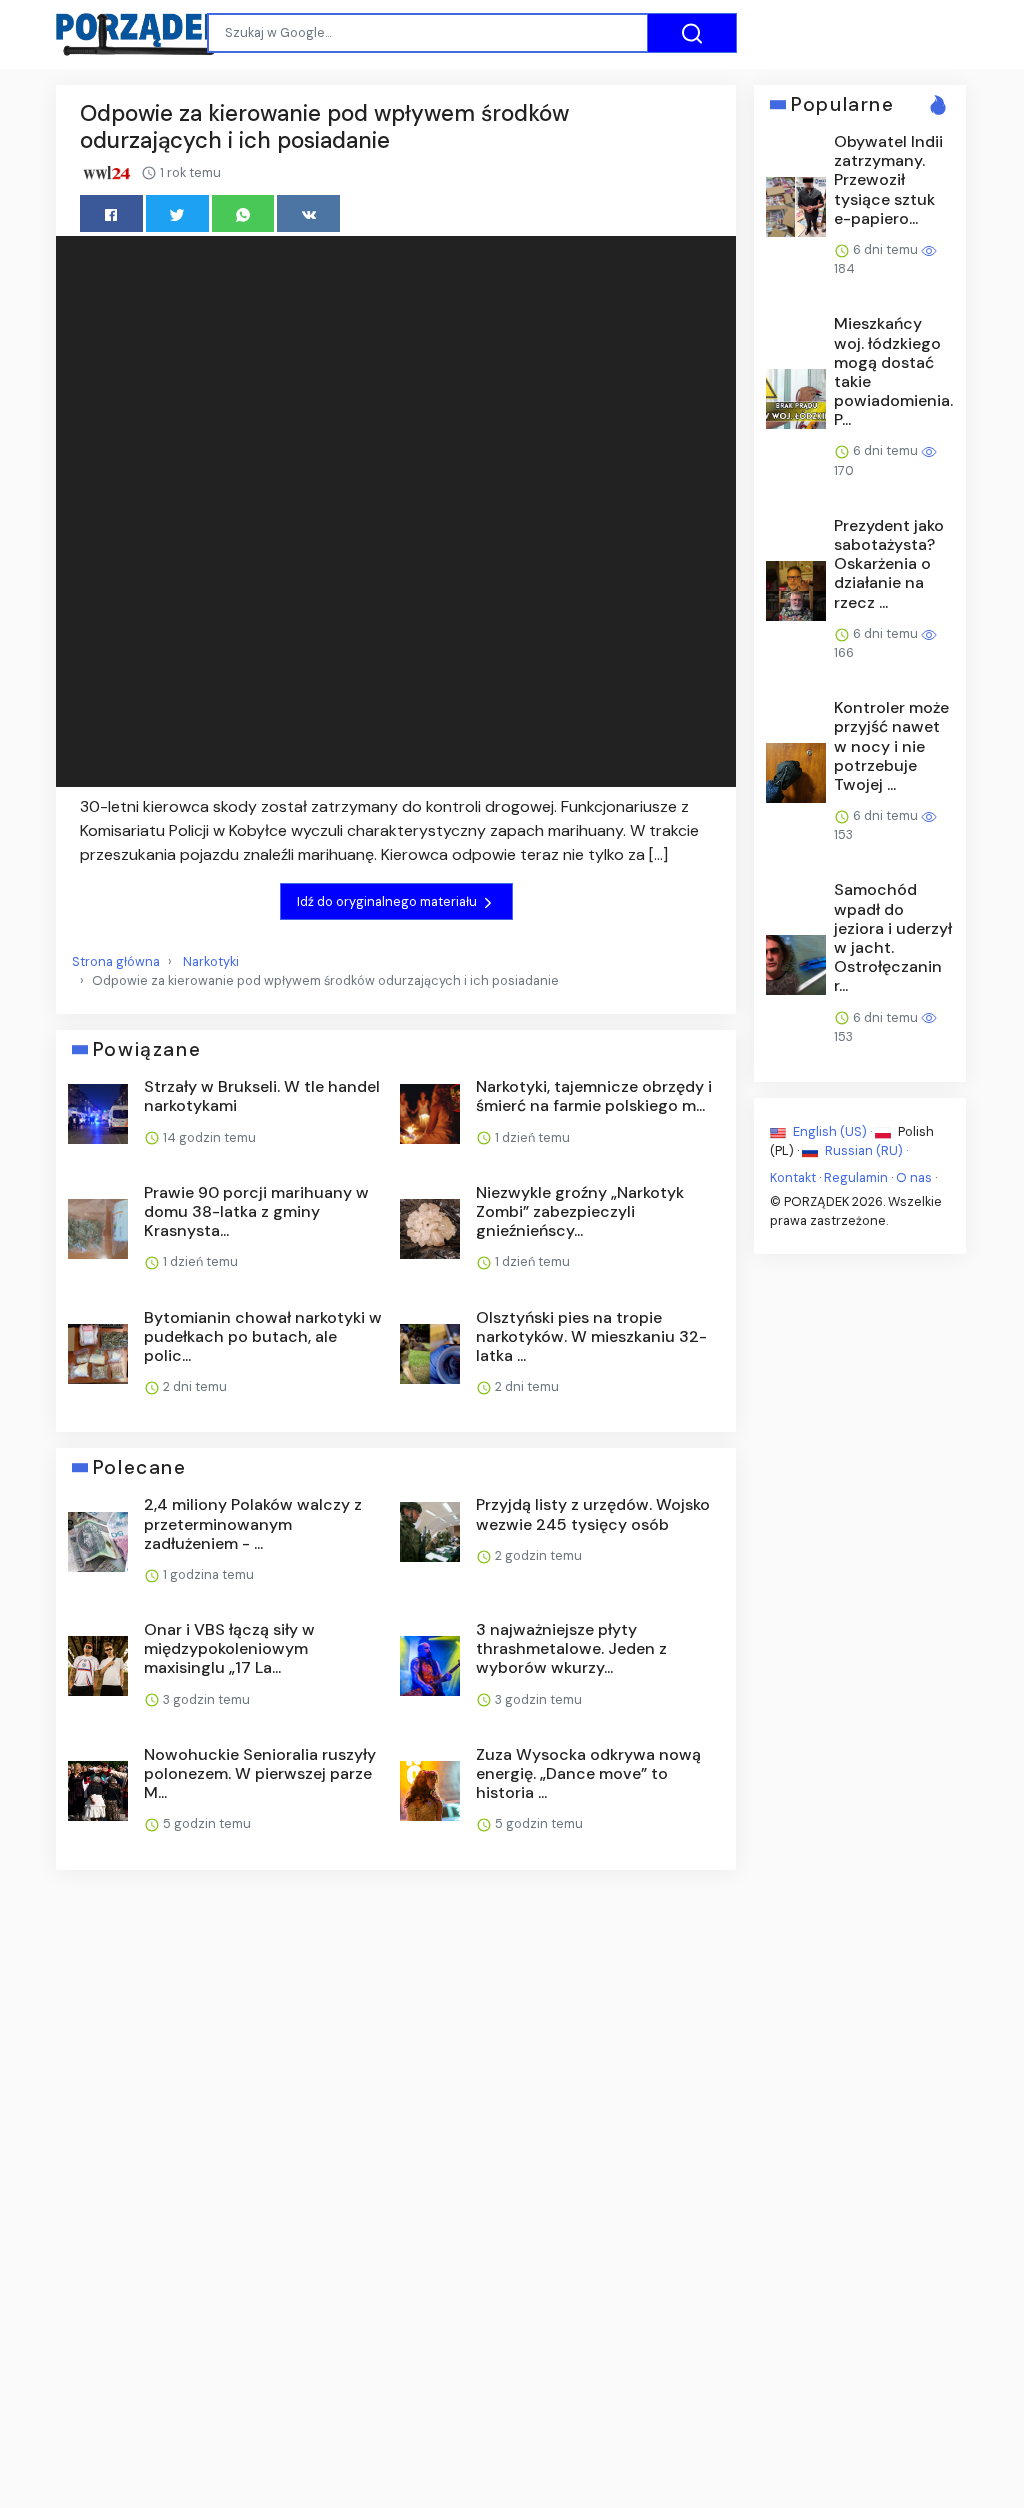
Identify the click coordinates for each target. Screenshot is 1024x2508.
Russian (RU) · (865, 1150)
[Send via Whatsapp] (243, 213)
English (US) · (832, 1131)
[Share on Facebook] (111, 213)
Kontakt (793, 1177)
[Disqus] (396, 2152)
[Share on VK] (308, 213)
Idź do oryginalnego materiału (388, 901)
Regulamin (856, 1177)
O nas (914, 1177)
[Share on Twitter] (177, 213)
